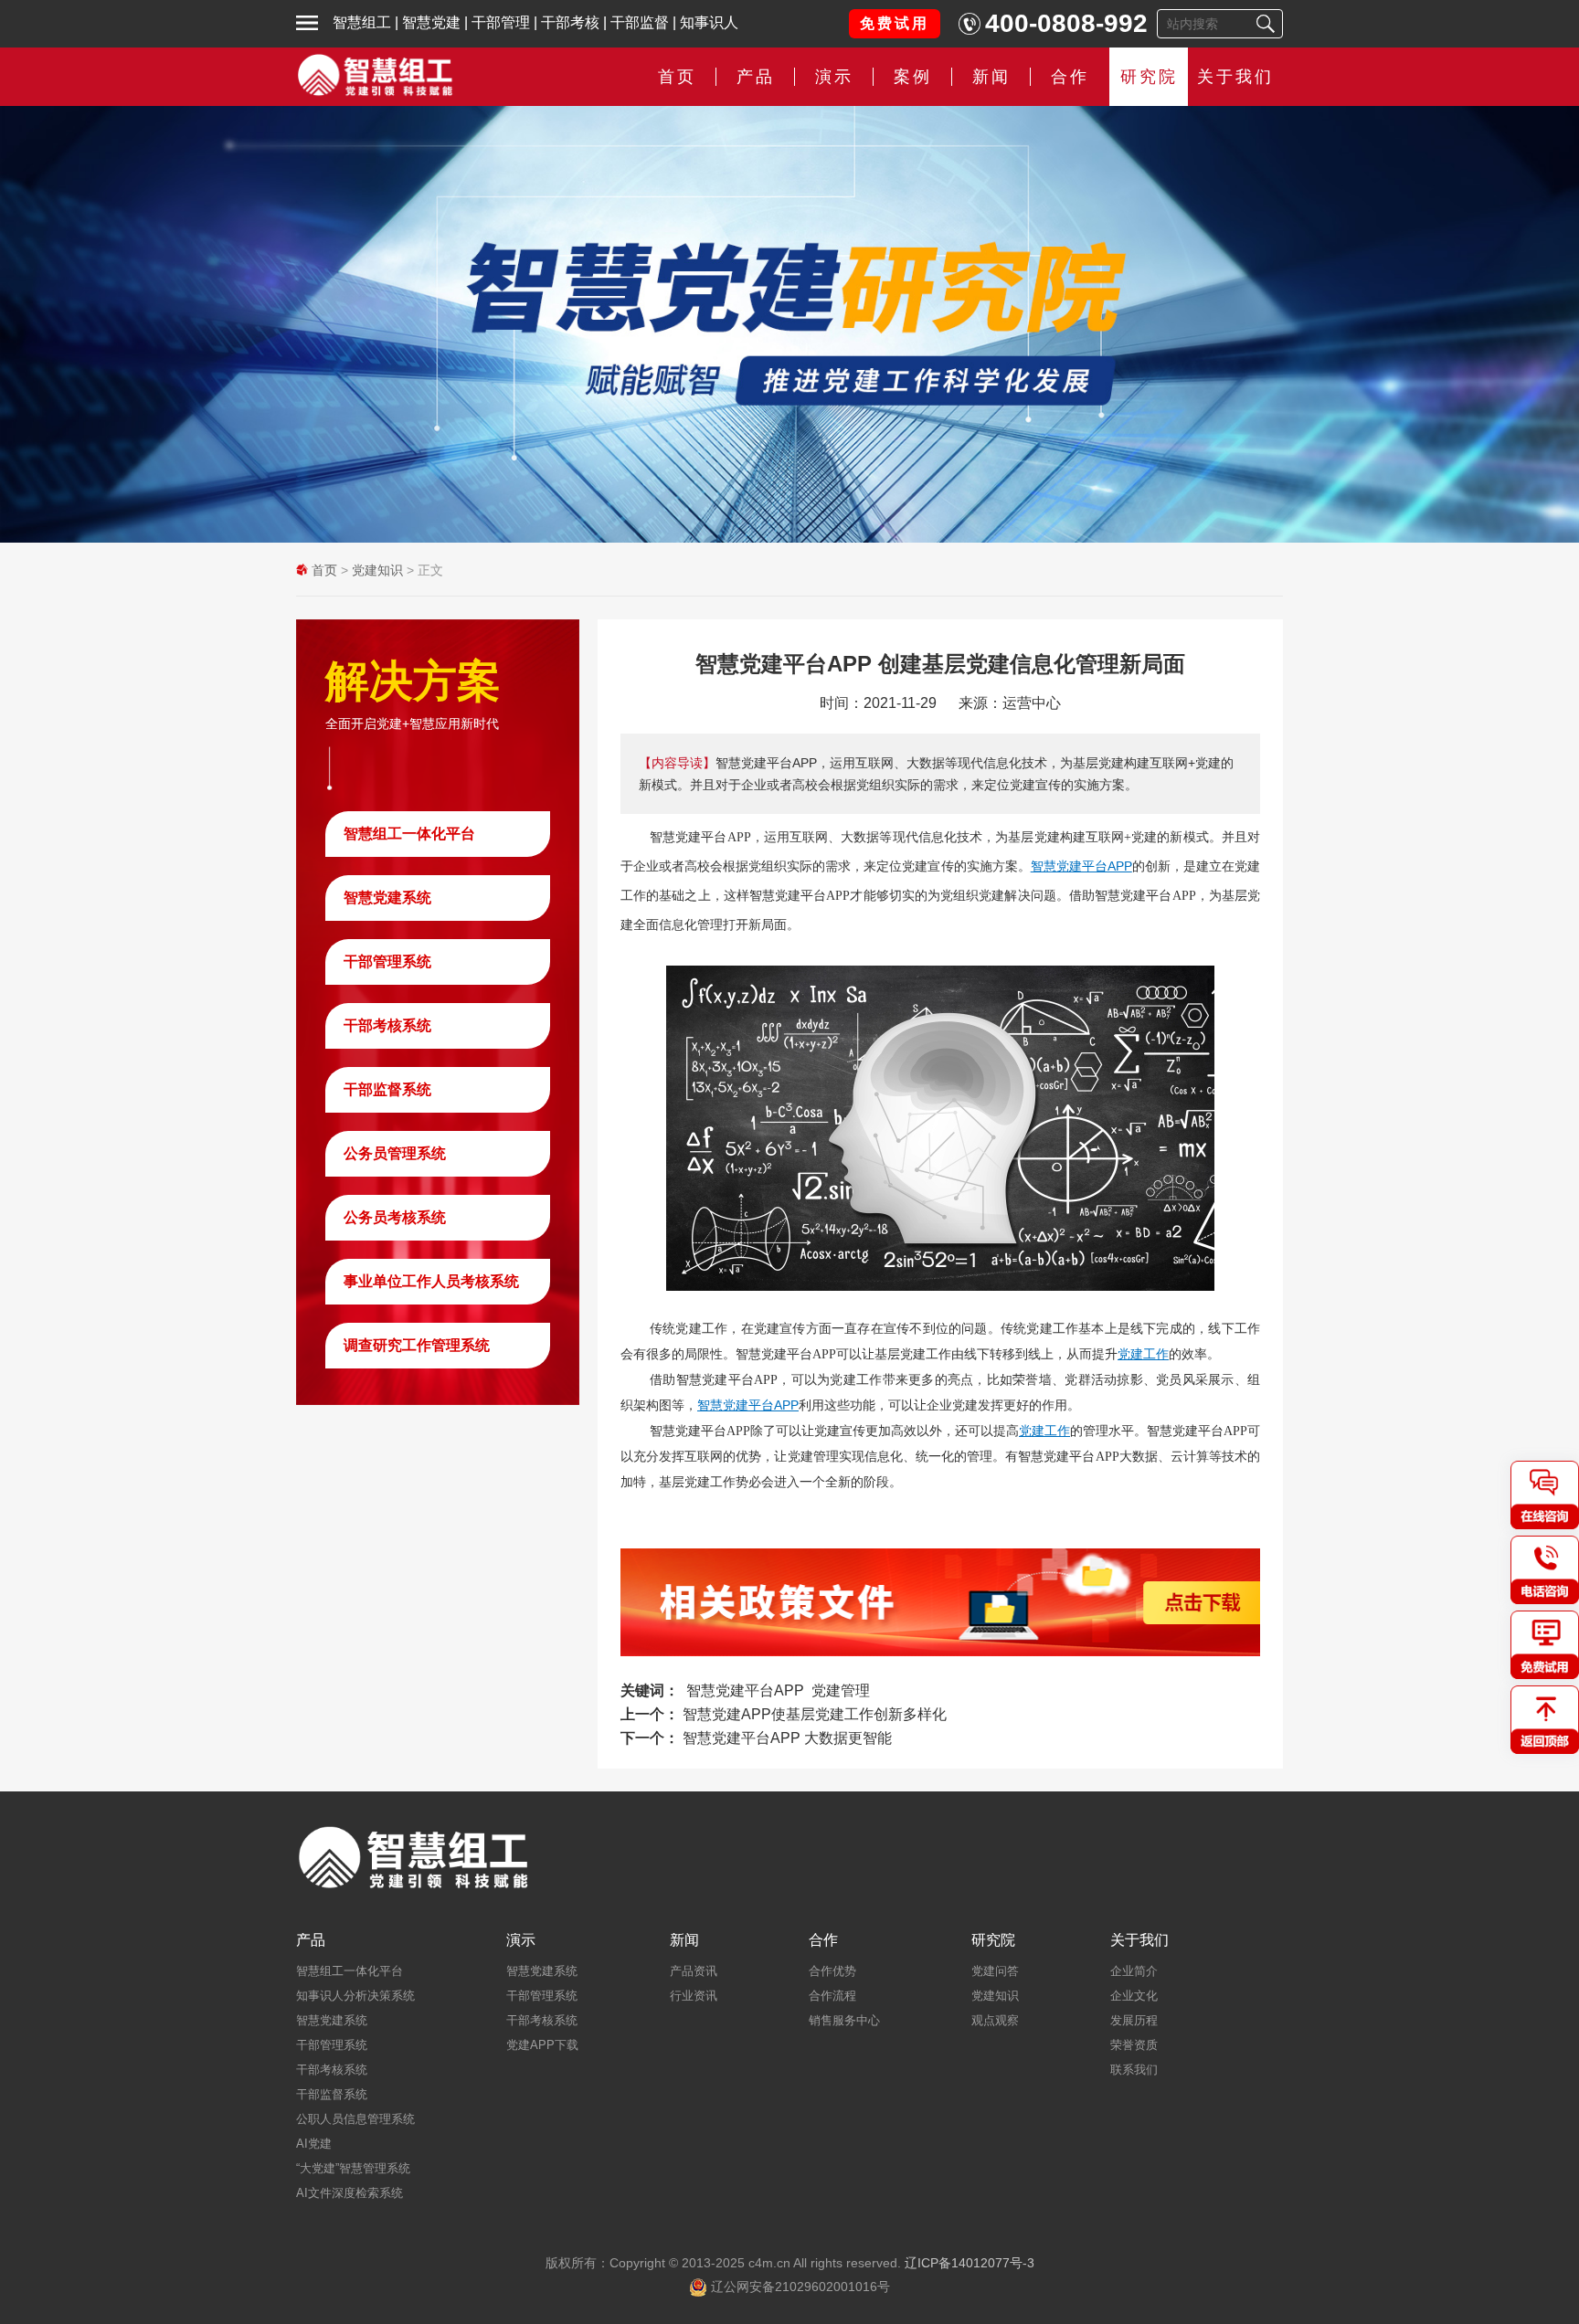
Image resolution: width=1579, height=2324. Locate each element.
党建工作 (1143, 1354)
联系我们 (1134, 2070)
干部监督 (640, 22)
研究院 (1149, 77)
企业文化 (1134, 1996)
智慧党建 (431, 22)
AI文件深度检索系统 (350, 2193)
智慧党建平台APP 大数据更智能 (787, 1738)
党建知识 (377, 570)
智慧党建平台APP (1081, 866)
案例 (913, 77)
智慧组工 (362, 22)
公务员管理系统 (395, 1153)
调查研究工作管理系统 (417, 1345)
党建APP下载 (542, 2045)
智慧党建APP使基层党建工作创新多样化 (815, 1714)
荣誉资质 (1134, 2045)
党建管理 (841, 1690)
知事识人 (709, 22)
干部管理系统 (387, 961)
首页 (677, 77)
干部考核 (570, 22)
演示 (521, 1940)
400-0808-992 (1066, 23)
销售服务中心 (844, 2020)
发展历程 (1134, 2020)
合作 (1070, 77)
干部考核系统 (387, 1025)
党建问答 (995, 1971)
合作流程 (832, 1996)
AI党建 (314, 2144)
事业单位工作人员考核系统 (431, 1281)
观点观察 (995, 2020)
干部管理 (501, 22)
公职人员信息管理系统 (355, 2119)
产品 (311, 1940)
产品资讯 (694, 1971)
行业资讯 (694, 1996)
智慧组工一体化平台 (409, 834)
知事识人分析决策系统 (355, 1996)
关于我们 (1235, 77)
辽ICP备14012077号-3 (970, 2263)
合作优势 (832, 1971)
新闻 (991, 77)
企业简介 (1134, 1971)
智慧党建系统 (387, 898)
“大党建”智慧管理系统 (353, 2168)
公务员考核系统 (395, 1217)
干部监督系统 (387, 1089)
